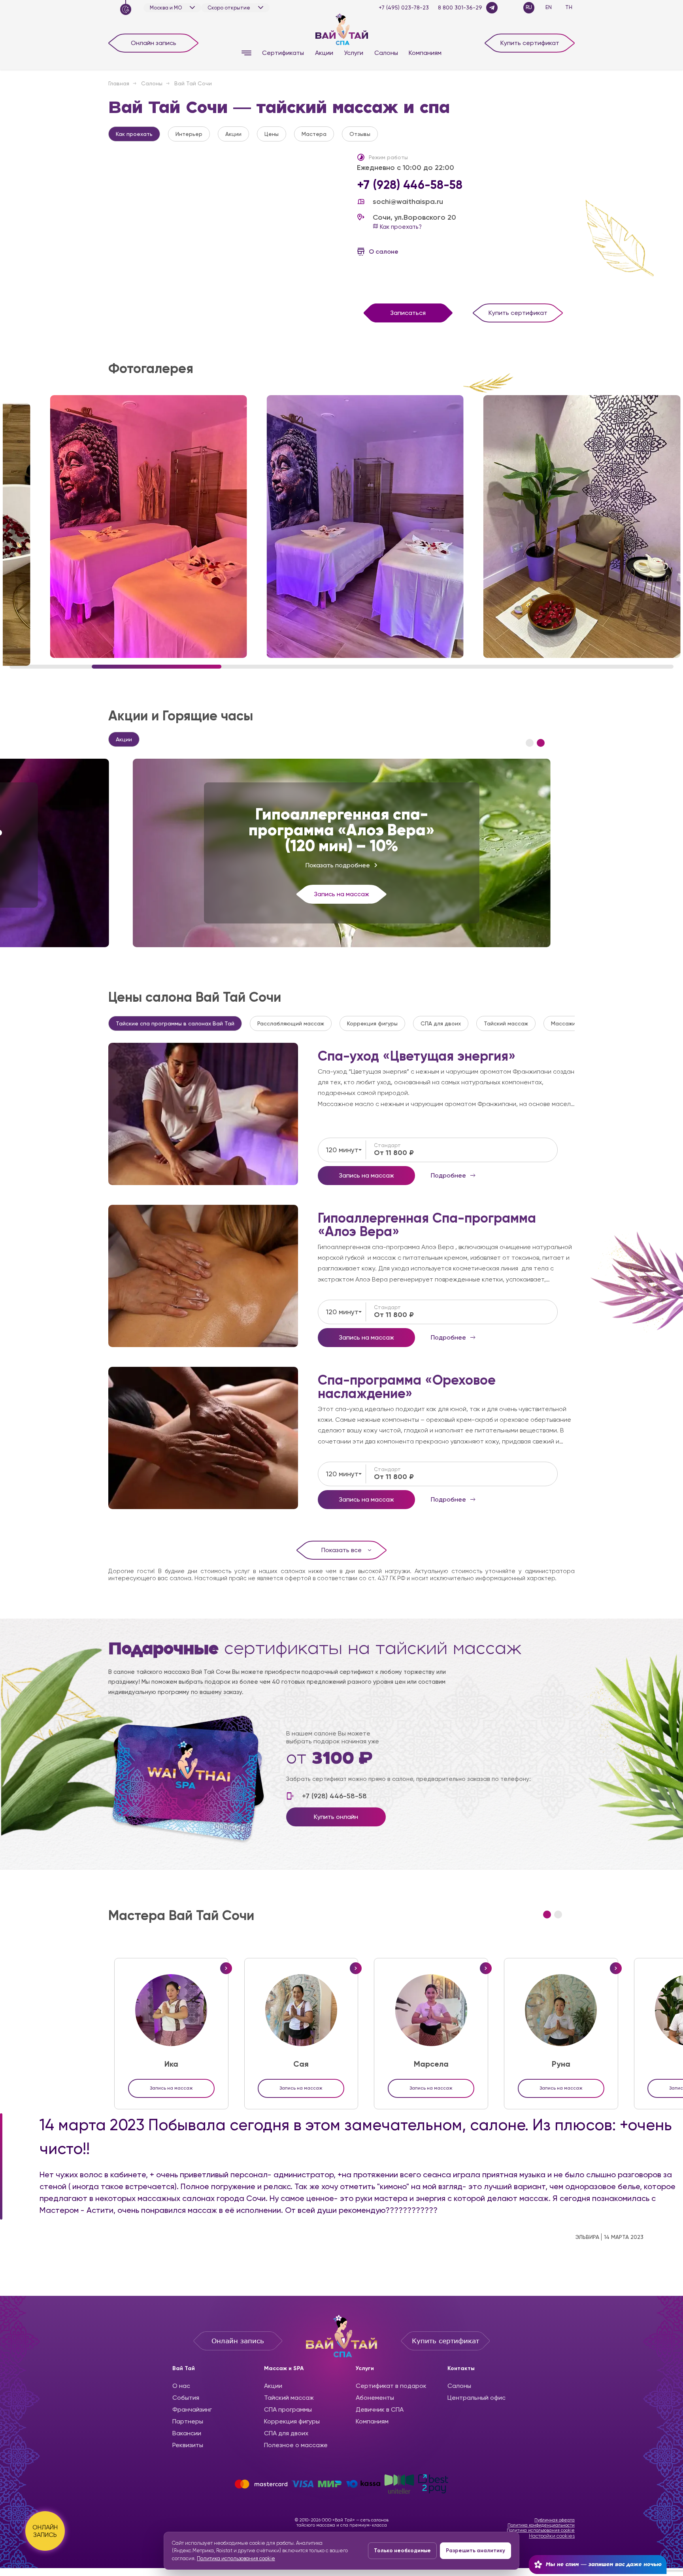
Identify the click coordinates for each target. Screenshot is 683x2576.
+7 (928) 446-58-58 (410, 185)
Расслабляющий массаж (291, 1023)
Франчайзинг (192, 2409)
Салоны (386, 53)
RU (529, 7)
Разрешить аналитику (475, 2551)
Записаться (408, 313)
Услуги (354, 53)
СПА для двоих (441, 1023)
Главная (119, 83)
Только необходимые (402, 2551)
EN (549, 7)
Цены (272, 134)
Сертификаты (283, 53)
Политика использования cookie (541, 2530)
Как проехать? (400, 227)
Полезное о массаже (296, 2445)
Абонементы (375, 2398)
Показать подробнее (338, 865)
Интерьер (189, 134)
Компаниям (425, 53)
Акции (324, 53)
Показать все (341, 1550)
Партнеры (188, 2421)
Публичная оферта (555, 2520)
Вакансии (187, 2433)
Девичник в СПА (380, 2409)
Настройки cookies (552, 2536)
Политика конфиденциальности (541, 2525)
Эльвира (587, 2237)
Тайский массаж (506, 1023)
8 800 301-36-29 (460, 8)
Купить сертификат (530, 43)
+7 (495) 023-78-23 (404, 8)
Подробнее (203, 1114)
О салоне (384, 252)
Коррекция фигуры (372, 1023)
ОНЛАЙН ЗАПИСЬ (45, 2531)
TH (569, 7)
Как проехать (134, 134)
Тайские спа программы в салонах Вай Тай (175, 1023)
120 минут (342, 1150)
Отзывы (360, 134)
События (186, 2398)
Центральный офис (476, 2398)
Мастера (314, 134)
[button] (530, 743)
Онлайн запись (154, 43)
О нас (181, 2386)
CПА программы (288, 2409)
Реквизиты (188, 2445)
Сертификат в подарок (391, 2386)
